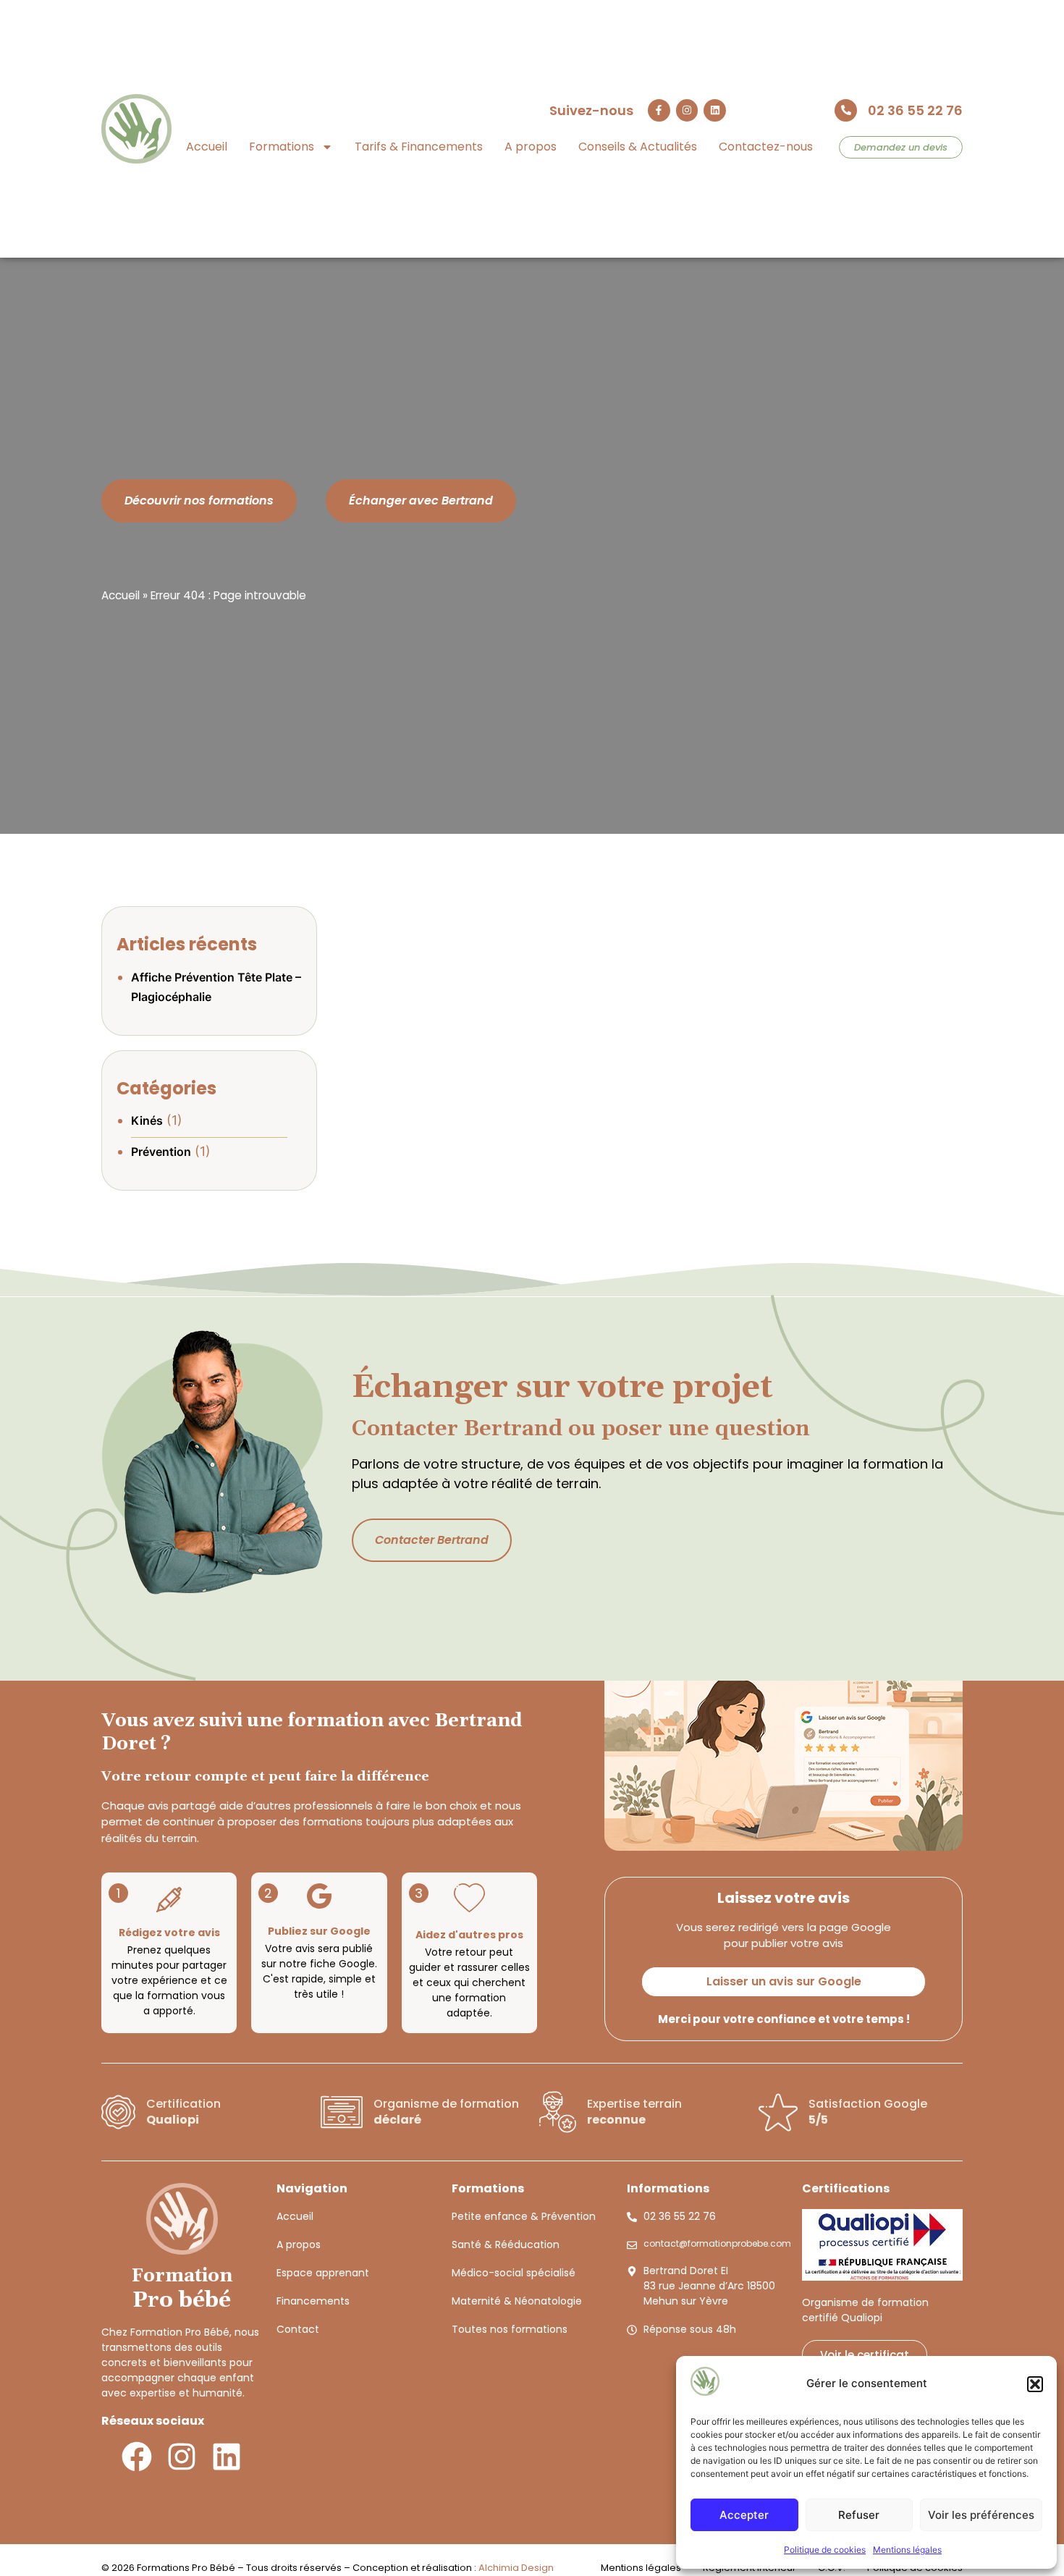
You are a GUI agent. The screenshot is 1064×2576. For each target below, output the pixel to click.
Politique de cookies (825, 2550)
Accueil (207, 147)
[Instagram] (687, 110)
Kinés (147, 1120)
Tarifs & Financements (419, 147)
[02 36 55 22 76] (846, 110)
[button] (1035, 2384)
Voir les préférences (981, 2515)
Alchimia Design (516, 2568)
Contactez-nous (766, 147)
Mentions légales (907, 2550)
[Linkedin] (715, 110)
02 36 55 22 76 (915, 110)
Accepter (744, 2515)
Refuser (859, 2515)
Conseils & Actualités (638, 147)
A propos (531, 147)
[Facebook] (137, 2457)
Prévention (161, 1152)
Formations (282, 147)
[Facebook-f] (659, 110)
